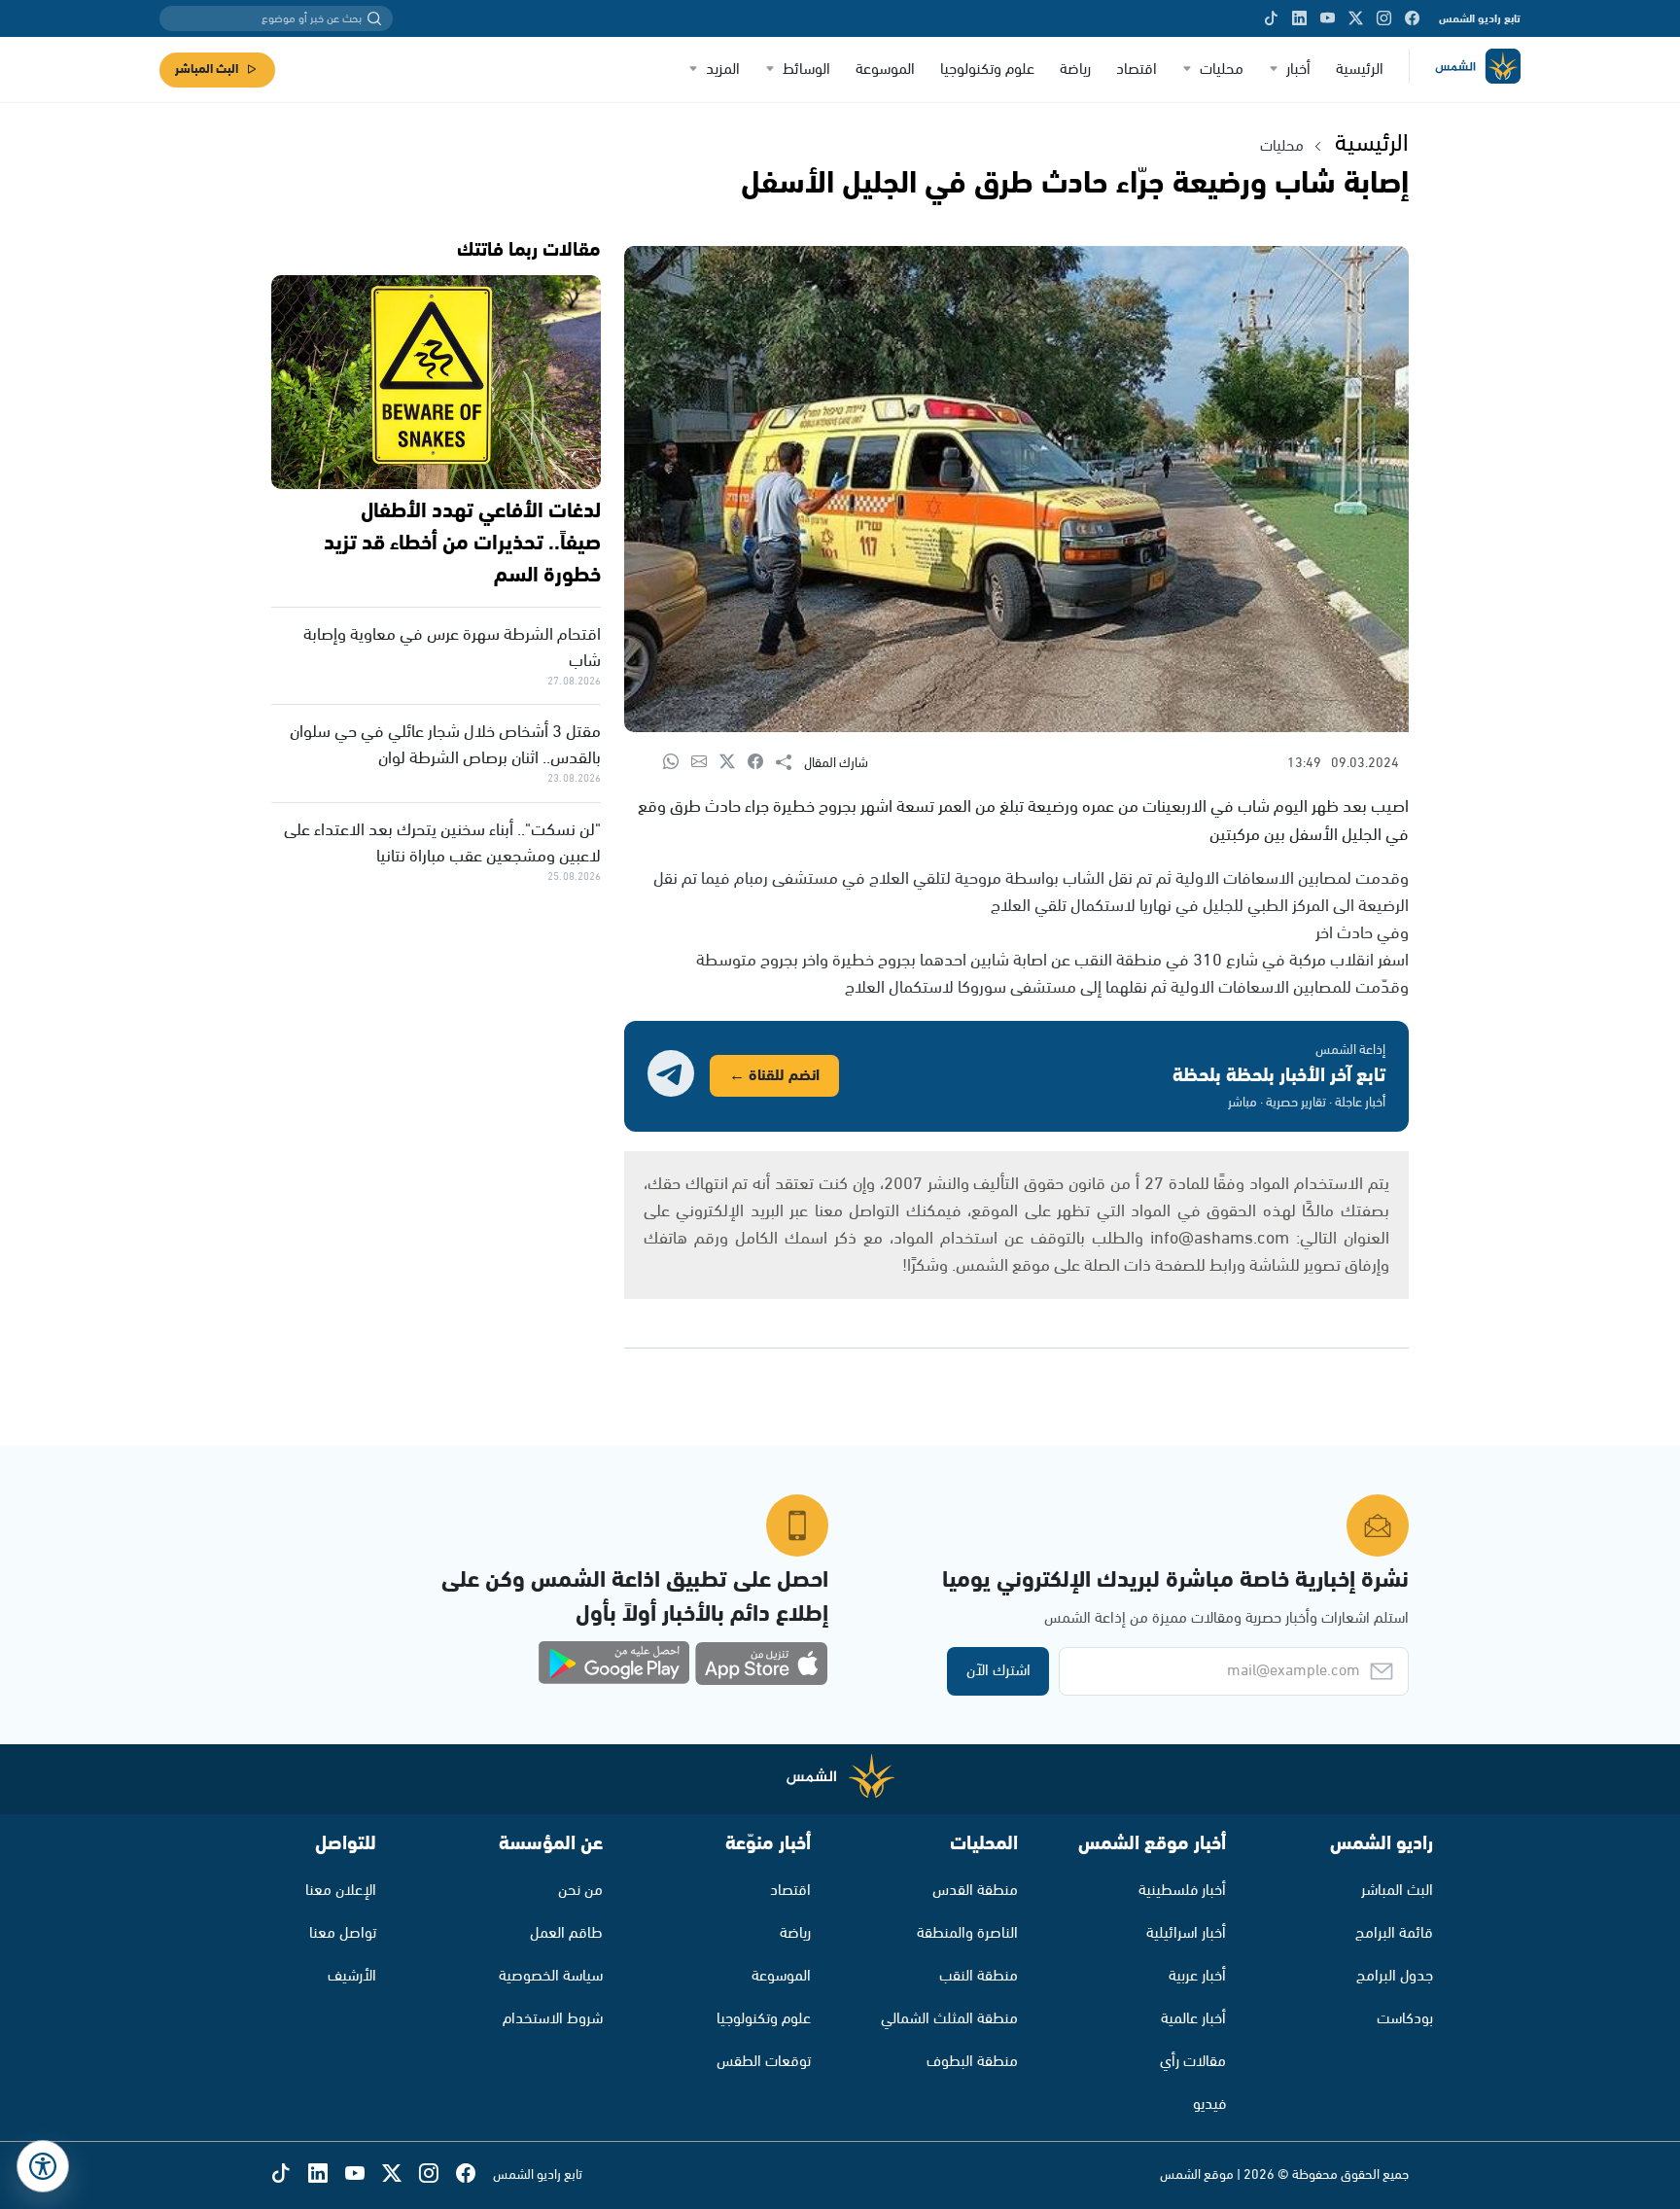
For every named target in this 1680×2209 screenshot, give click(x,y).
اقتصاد (1137, 70)
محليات (1222, 70)
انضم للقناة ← (774, 1076)
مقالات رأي (1193, 2062)
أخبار (1298, 70)
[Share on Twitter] (734, 763)
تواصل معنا (343, 1933)
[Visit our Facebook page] (1412, 18)
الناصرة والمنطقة (967, 1933)
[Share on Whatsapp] (677, 763)
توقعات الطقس (764, 2062)
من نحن (580, 1891)
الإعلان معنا (341, 1891)
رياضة (1075, 70)
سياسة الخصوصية (551, 1976)
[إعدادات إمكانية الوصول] (43, 2166)
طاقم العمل (566, 1933)
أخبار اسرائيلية (1186, 1933)
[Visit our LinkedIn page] (1299, 18)
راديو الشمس (1382, 1844)
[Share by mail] (705, 763)
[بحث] (374, 18)
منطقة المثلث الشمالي (949, 2019)
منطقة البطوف (972, 2062)
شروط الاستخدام (553, 2019)
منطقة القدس (975, 1891)
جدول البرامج (1395, 1976)
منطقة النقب (979, 1976)
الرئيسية (1360, 70)
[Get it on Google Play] (614, 1664)
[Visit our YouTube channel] (1328, 18)
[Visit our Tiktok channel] (1271, 18)
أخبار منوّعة (768, 1844)
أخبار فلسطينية (1182, 1891)
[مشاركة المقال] (790, 763)
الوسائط (806, 70)
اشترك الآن (998, 1671)
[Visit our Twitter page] (1356, 18)
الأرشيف (352, 1976)
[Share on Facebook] (762, 763)
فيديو (1209, 2104)
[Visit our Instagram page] (1384, 18)
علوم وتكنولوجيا (987, 70)
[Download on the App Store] (761, 1664)
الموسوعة (885, 70)
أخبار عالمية (1193, 2019)
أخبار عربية (1197, 1976)
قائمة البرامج (1394, 1933)
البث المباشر (207, 70)
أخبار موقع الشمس (1152, 1844)
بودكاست (1405, 2019)
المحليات (984, 1844)
